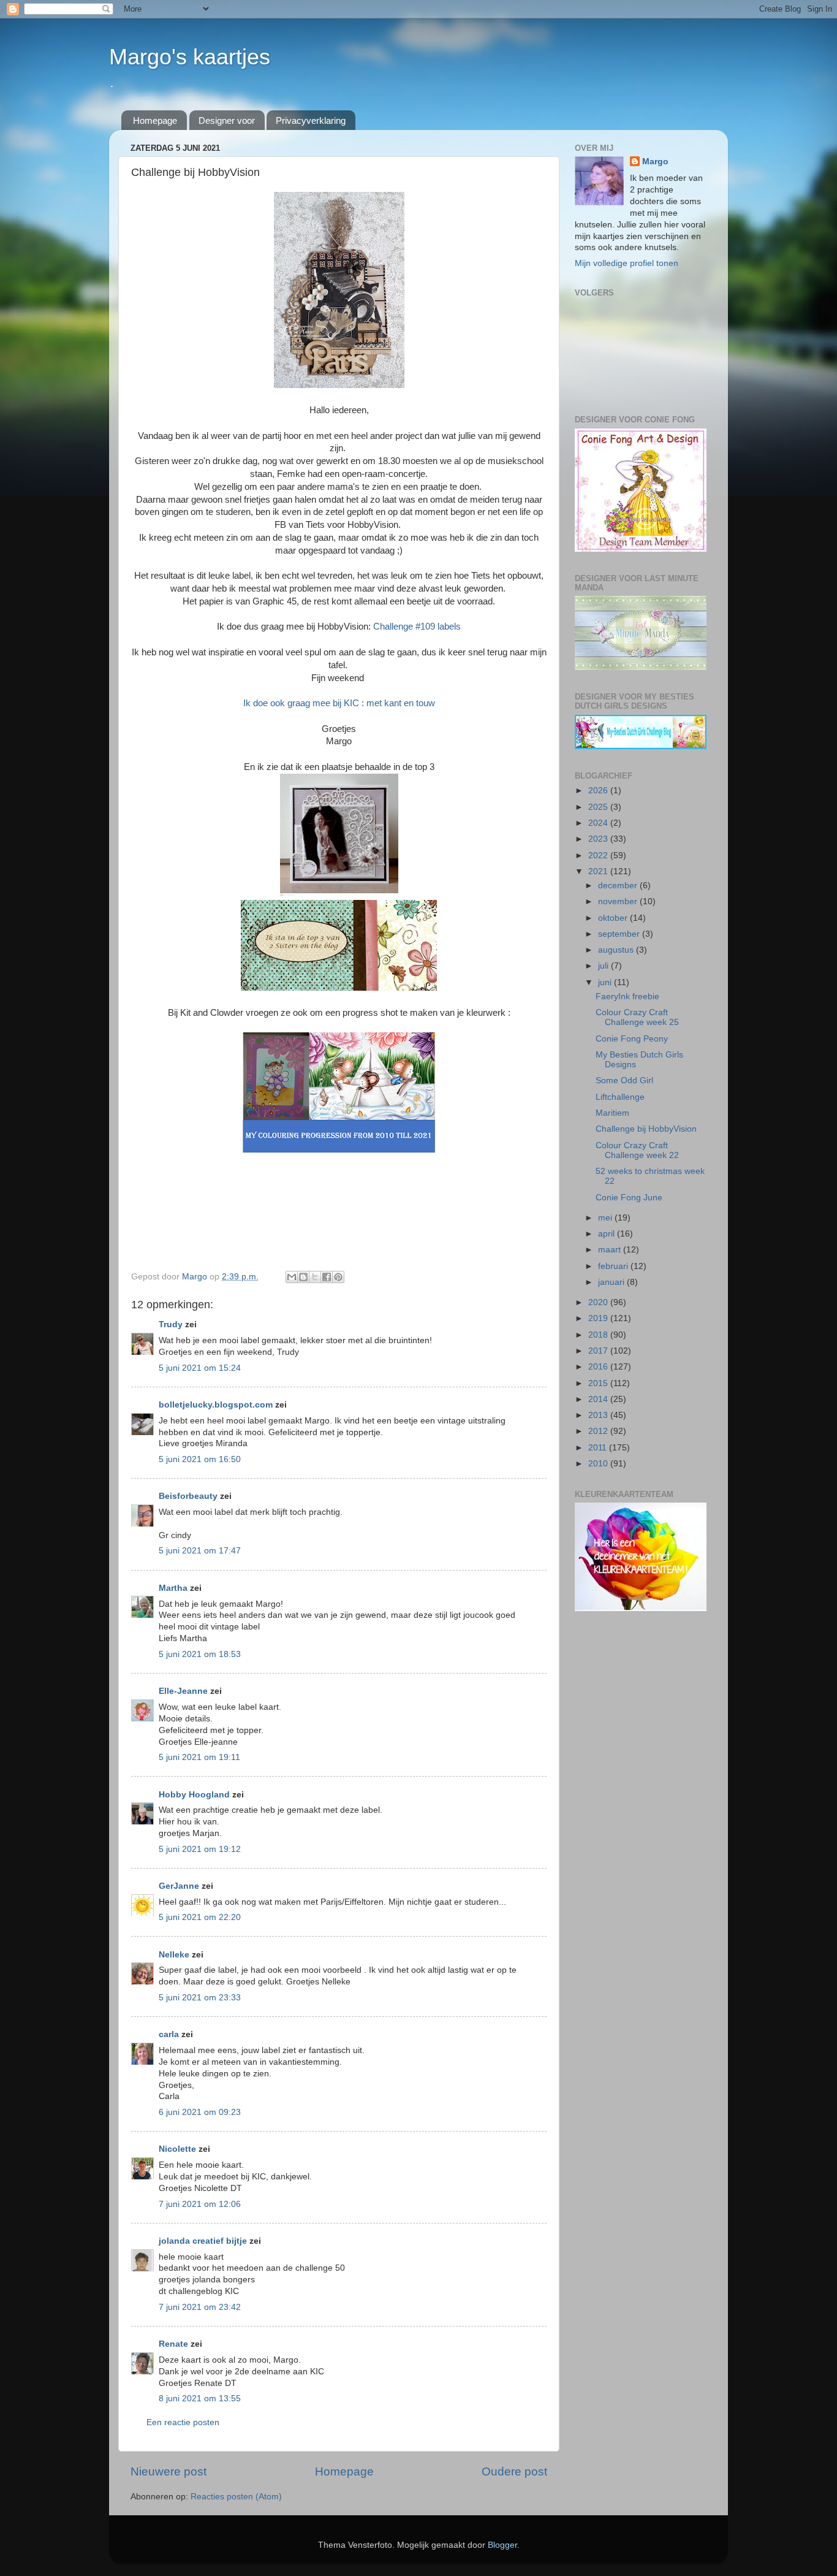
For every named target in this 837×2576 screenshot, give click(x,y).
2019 (599, 1318)
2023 (599, 839)
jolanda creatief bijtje (203, 2241)
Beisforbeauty (189, 1496)
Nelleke (174, 1955)
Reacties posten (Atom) (236, 2497)
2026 (599, 791)
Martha (173, 1588)
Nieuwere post (169, 2471)
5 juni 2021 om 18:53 (200, 1654)
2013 (599, 1415)
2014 (599, 1399)
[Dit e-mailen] (292, 1277)
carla (169, 2034)
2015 (599, 1383)
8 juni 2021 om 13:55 (200, 2399)
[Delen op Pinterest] (338, 1277)
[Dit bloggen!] (303, 1277)
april (608, 1234)
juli (604, 966)
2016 (599, 1367)
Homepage (155, 120)
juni (606, 982)
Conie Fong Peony (632, 1039)
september (620, 934)
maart (611, 1250)
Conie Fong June (629, 1198)
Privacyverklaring (311, 120)
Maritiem (612, 1113)
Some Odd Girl (624, 1080)
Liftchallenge (620, 1097)
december (619, 886)
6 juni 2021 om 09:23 (200, 2112)
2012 (599, 1431)
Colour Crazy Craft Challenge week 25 (637, 1017)
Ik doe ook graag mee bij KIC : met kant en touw (339, 703)
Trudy (171, 1324)
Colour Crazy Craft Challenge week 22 (637, 1150)
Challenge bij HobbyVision (646, 1129)
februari (614, 1266)
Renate (173, 2344)
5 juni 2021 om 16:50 (200, 1459)
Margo (655, 162)
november (619, 901)
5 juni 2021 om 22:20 (200, 1917)
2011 (599, 1448)
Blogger (502, 2545)
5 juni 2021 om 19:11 (199, 1757)
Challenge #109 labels (417, 627)
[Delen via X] (315, 1277)
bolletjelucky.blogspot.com (216, 1405)
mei (606, 1218)
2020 (599, 1302)
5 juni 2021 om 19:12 (200, 1849)
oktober (614, 918)
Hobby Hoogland (194, 1795)
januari (612, 1282)
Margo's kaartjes (190, 57)
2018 (599, 1335)
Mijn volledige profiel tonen (627, 263)
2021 (599, 871)
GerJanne (179, 1886)
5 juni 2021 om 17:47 (200, 1551)
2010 (599, 1464)
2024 (599, 823)
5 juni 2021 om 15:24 (200, 1368)
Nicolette (177, 2149)
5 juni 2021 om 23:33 (200, 1998)
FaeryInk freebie (627, 996)
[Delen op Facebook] (327, 1277)
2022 (599, 855)
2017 (599, 1351)
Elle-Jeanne (183, 1691)
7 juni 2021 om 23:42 (200, 2307)
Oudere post (514, 2471)
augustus (617, 950)
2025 (599, 807)
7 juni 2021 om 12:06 (200, 2204)
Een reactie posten (183, 2422)
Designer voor (227, 120)
